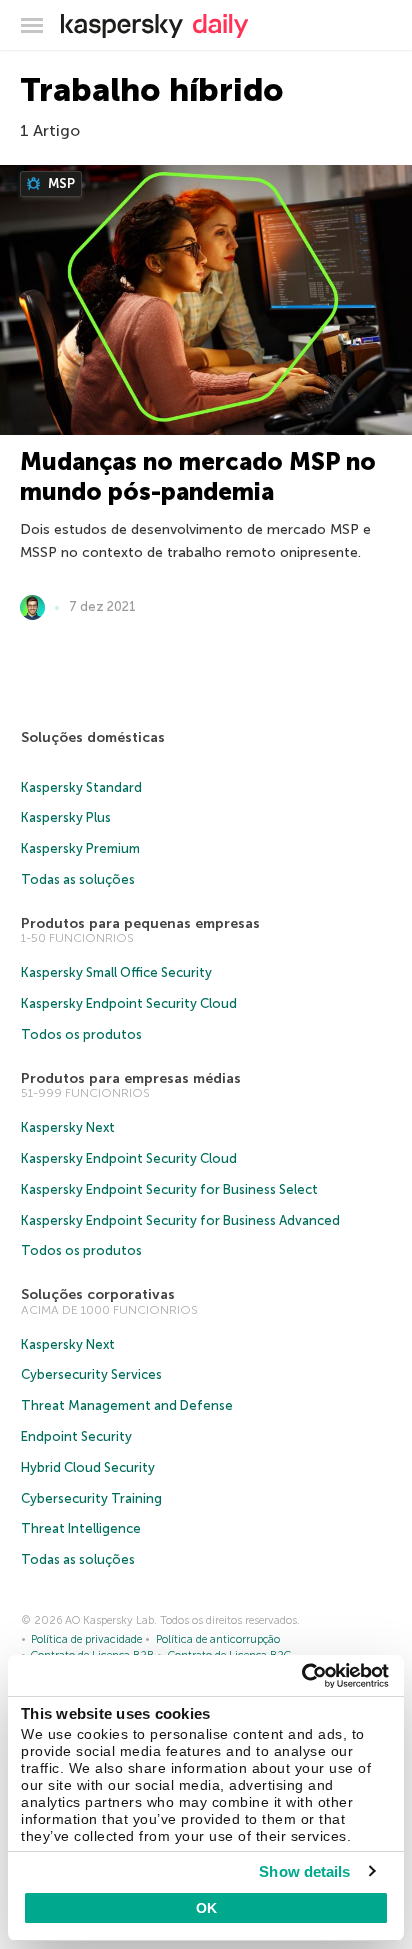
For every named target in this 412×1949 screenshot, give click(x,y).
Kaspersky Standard (81, 787)
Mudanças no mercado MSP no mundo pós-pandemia (198, 476)
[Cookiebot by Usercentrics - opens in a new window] (301, 1676)
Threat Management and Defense (127, 1405)
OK (206, 1908)
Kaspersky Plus (66, 817)
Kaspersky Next (68, 1127)
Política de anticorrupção (218, 1639)
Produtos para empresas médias (131, 1078)
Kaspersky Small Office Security (116, 972)
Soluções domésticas (93, 737)
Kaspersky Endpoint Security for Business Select (169, 1189)
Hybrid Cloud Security (88, 1467)
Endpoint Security (76, 1436)
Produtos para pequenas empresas (140, 923)
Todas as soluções (78, 879)
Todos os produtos (81, 1034)
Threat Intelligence (81, 1528)
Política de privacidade (86, 1639)
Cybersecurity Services (91, 1374)
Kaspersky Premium (80, 848)
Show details (304, 1871)
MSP (60, 183)
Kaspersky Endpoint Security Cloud (129, 1003)
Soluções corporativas (98, 1294)
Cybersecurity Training (91, 1498)
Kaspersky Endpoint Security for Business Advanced (180, 1220)
